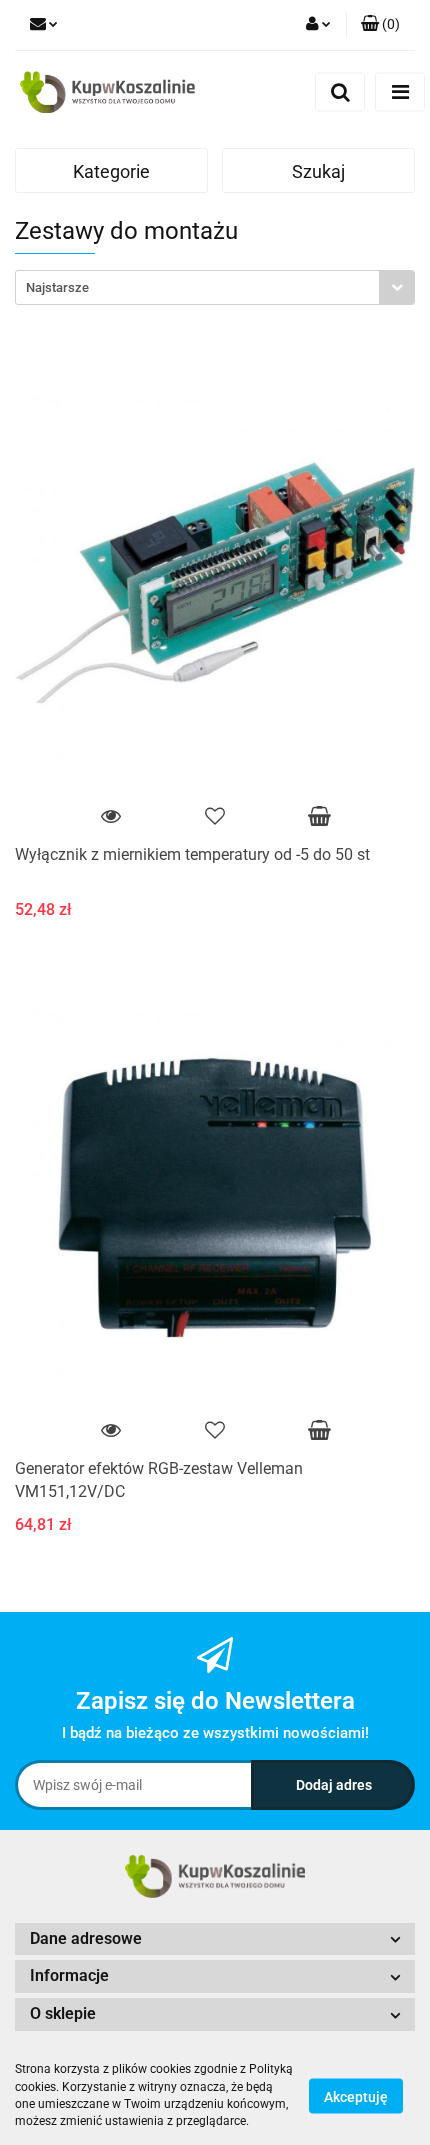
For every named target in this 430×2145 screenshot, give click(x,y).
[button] (380, 25)
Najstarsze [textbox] (57, 287)
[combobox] (215, 287)
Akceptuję (356, 2096)
